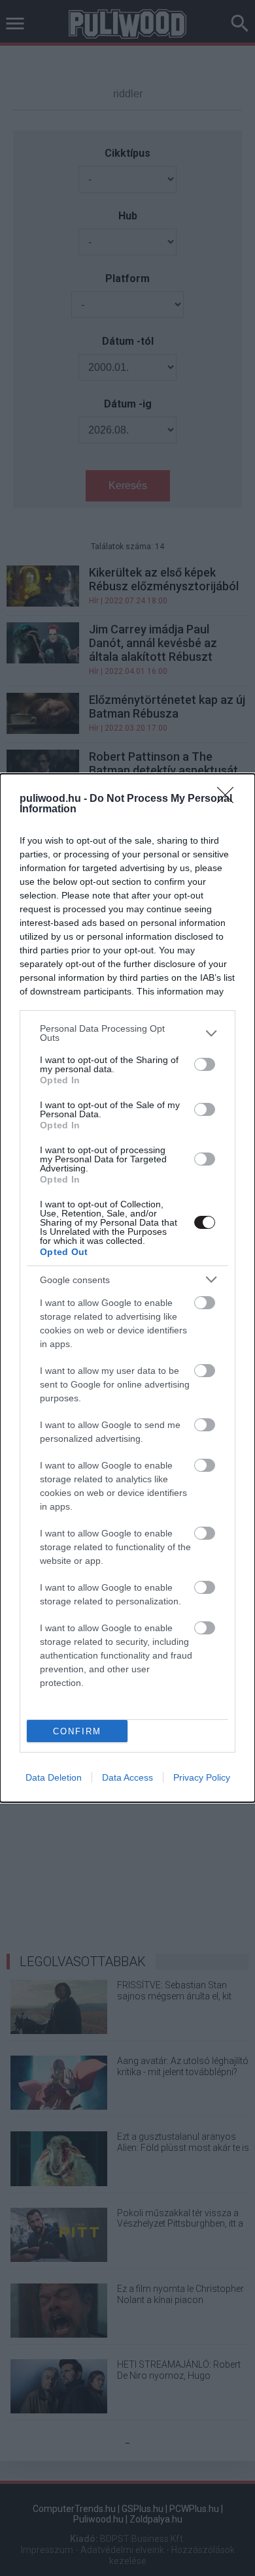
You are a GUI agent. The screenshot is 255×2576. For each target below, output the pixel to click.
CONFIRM (77, 1731)
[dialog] (127, 1288)
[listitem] (127, 1033)
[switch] (205, 1064)
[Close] (229, 799)
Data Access (127, 1777)
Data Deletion (54, 1777)
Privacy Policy (202, 1777)
